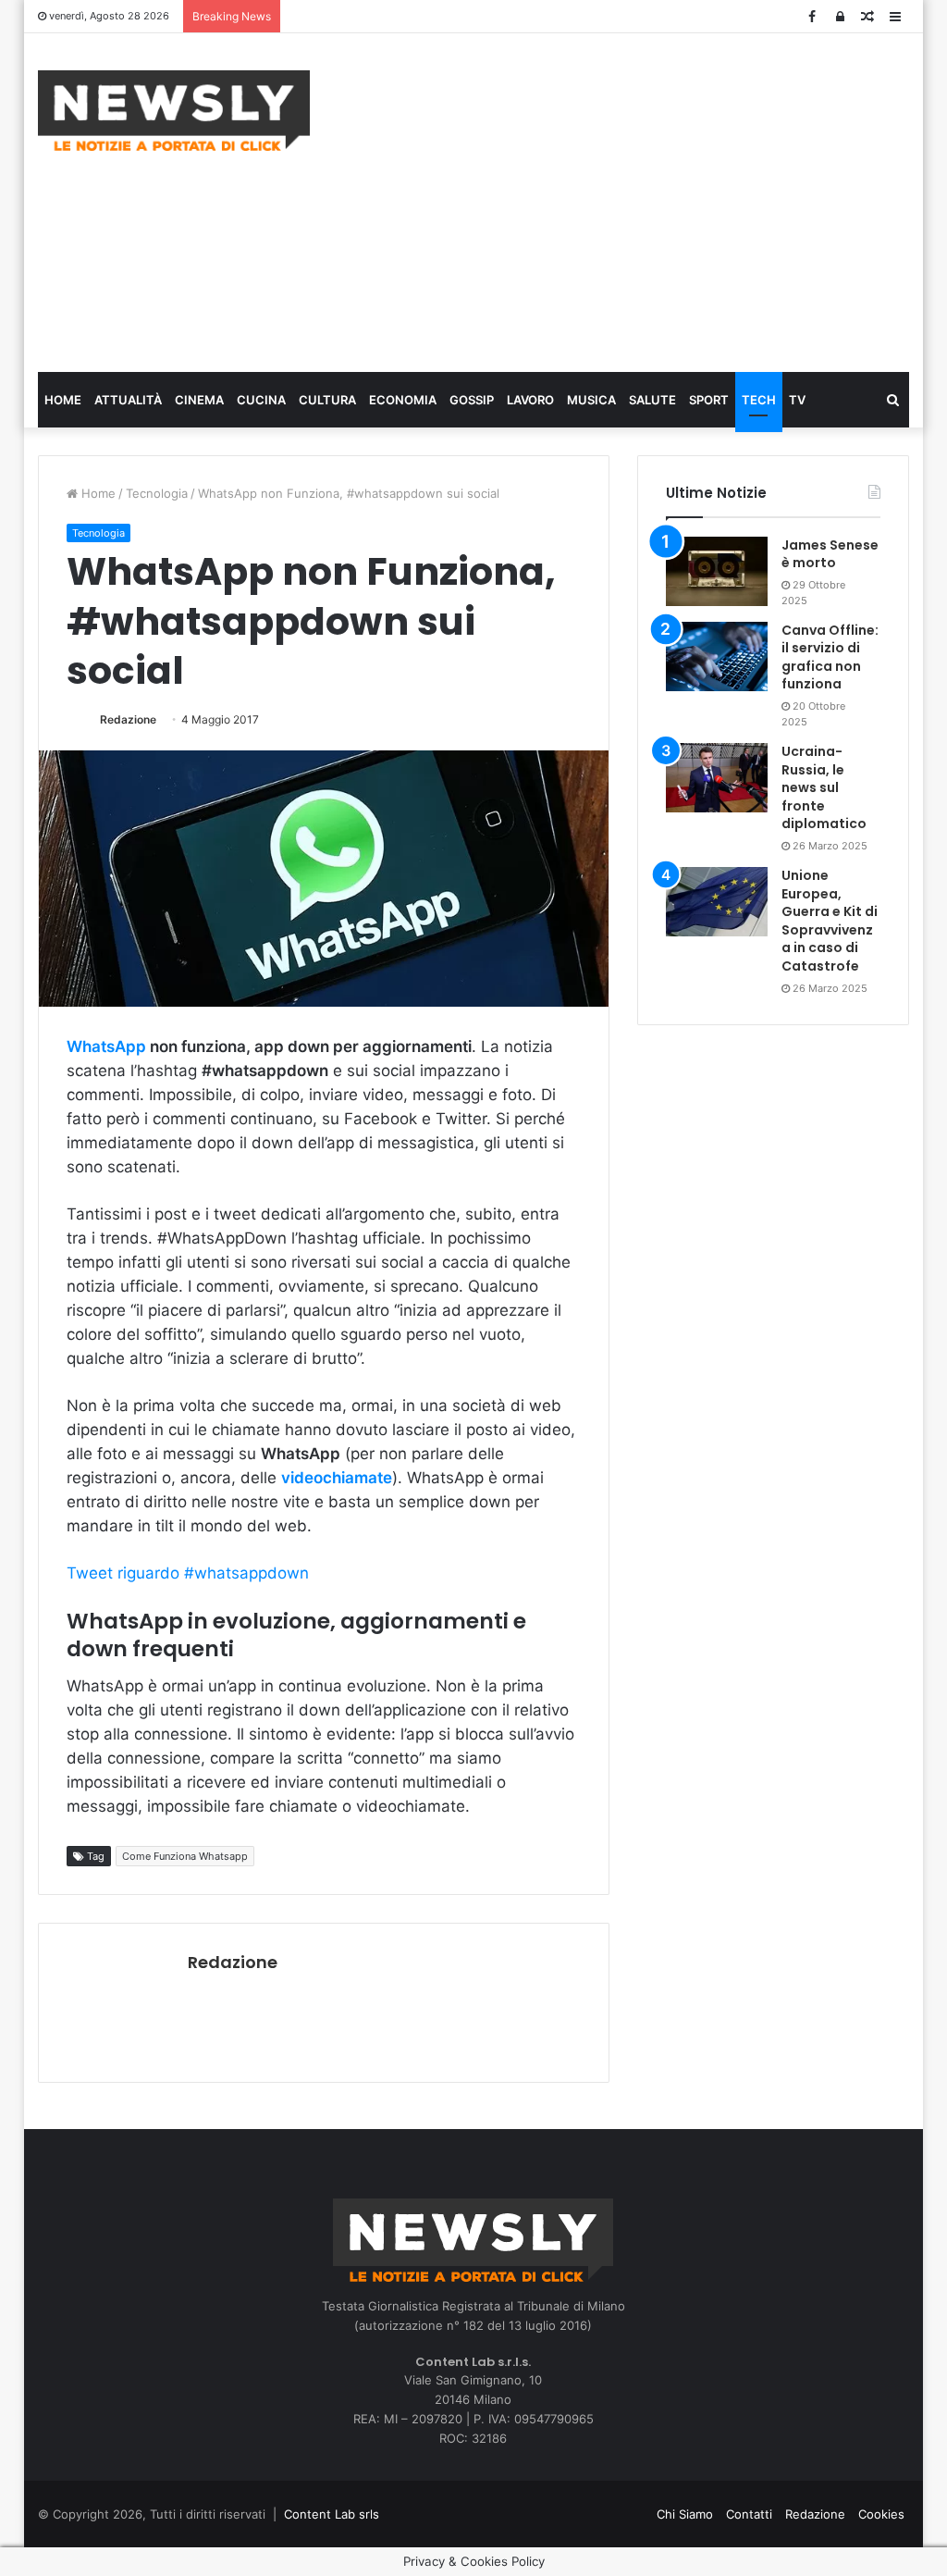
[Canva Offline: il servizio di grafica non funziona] (717, 656)
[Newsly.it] (174, 111)
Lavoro (530, 400)
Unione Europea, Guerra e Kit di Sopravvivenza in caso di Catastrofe (830, 921)
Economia (403, 400)
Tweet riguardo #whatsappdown (188, 1573)
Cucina (261, 400)
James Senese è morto (830, 554)
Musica (591, 400)
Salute (652, 400)
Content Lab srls (332, 2514)
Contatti (749, 2514)
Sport (709, 400)
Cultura (327, 400)
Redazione (128, 719)
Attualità (128, 400)
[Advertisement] (642, 200)
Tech (759, 400)
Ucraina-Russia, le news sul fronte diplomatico (824, 787)
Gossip (472, 400)
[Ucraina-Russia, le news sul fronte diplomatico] (717, 778)
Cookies (881, 2514)
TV (797, 400)
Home (63, 400)
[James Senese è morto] (717, 571)
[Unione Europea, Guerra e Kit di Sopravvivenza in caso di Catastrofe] (717, 902)
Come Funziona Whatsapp (185, 1856)
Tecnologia (157, 493)
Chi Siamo (685, 2514)
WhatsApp (106, 1046)
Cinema (199, 400)
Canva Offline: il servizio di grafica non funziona (830, 657)
